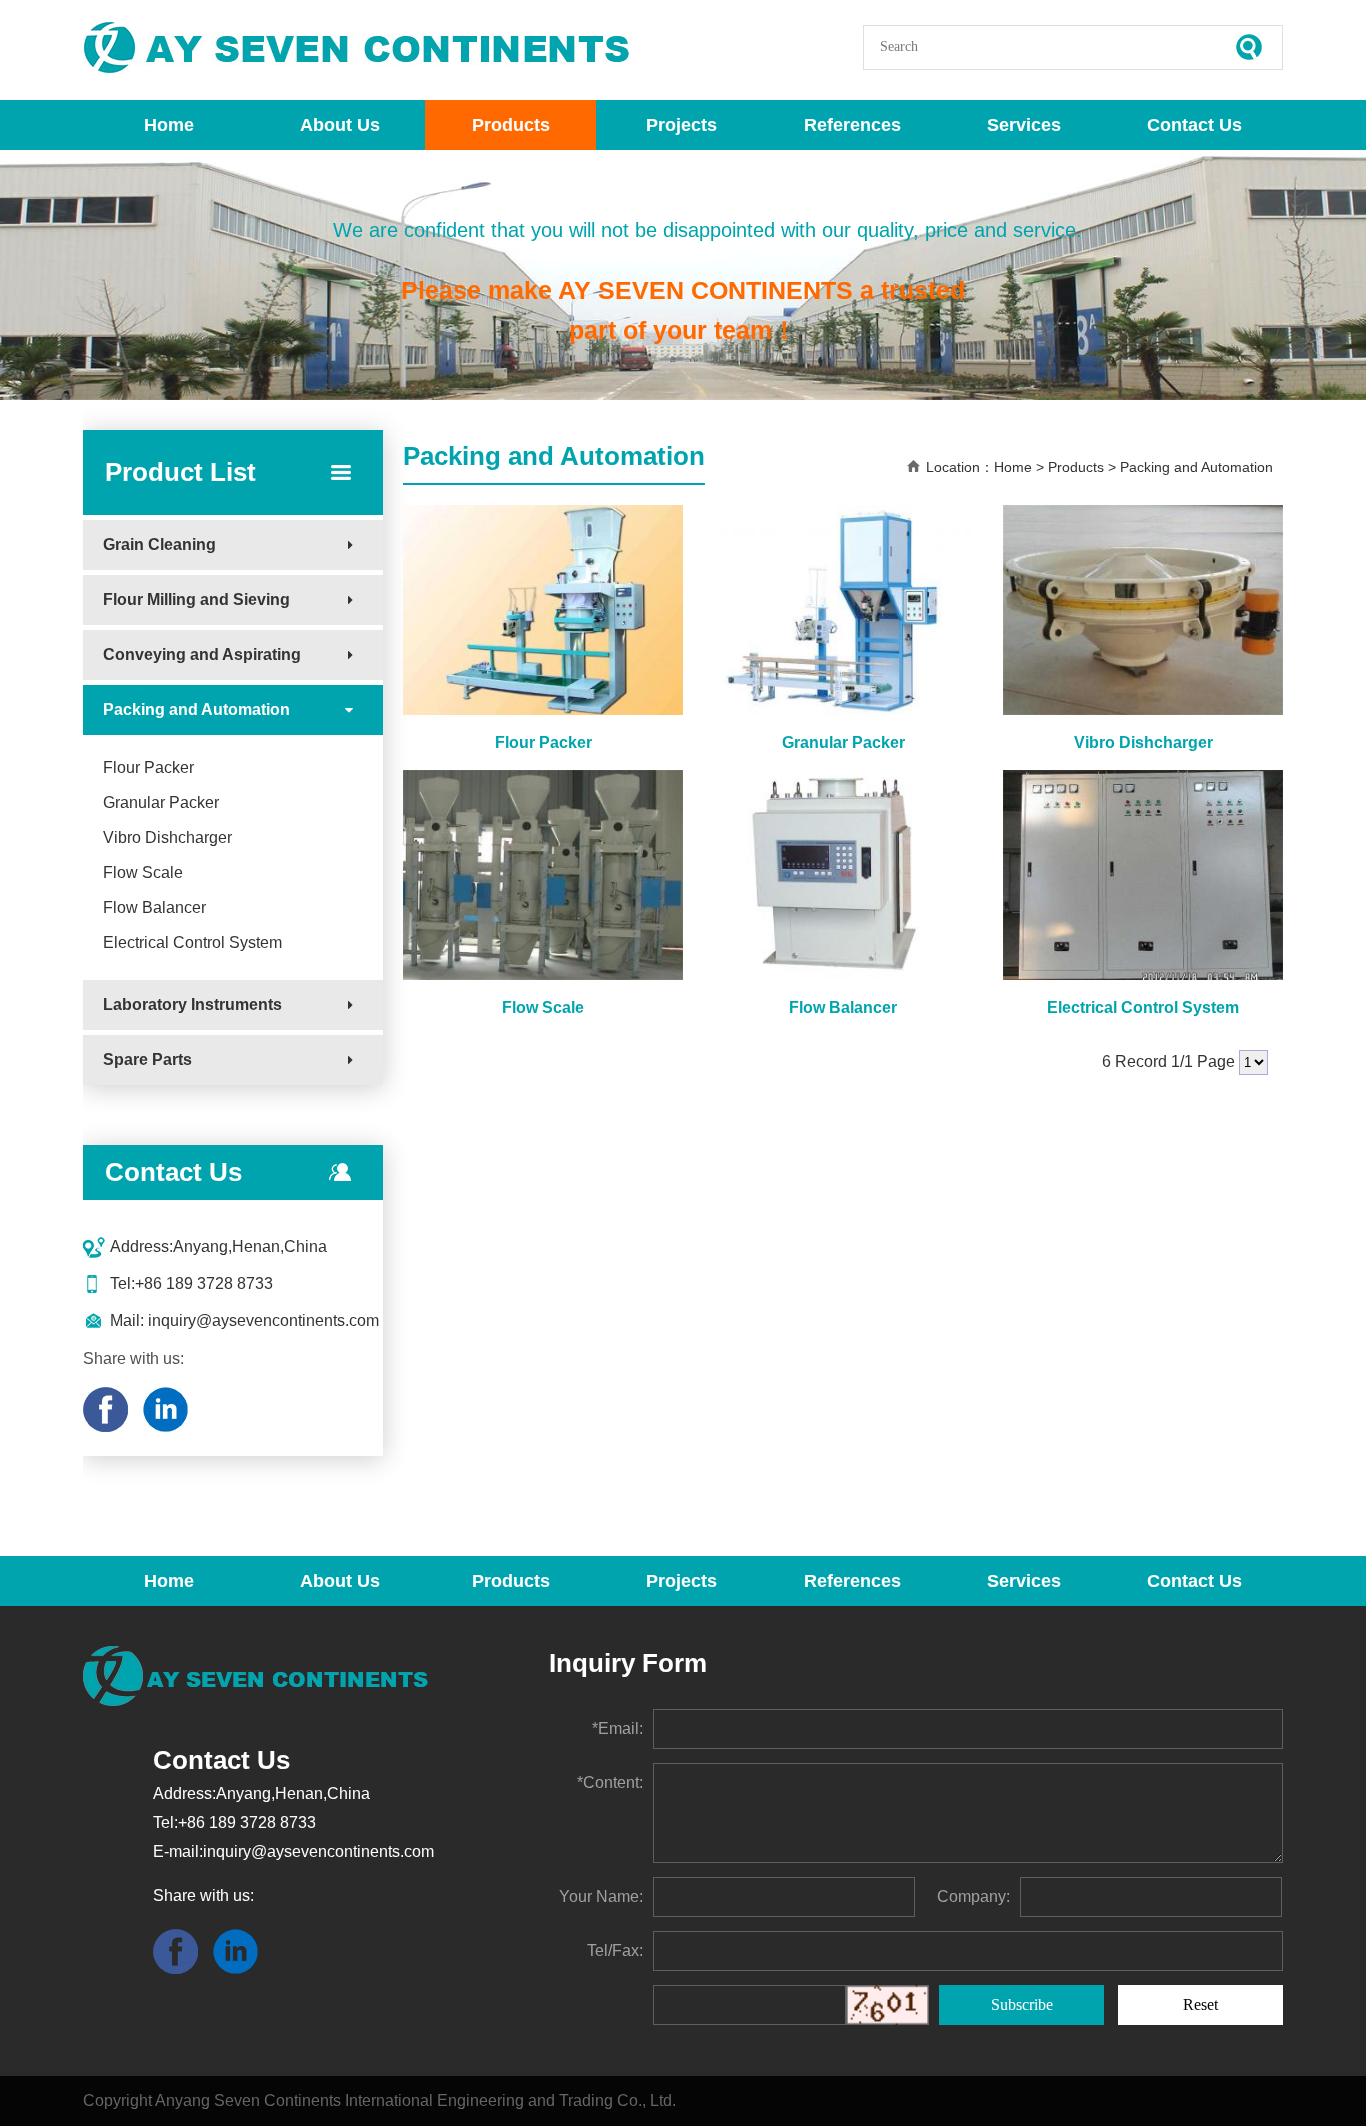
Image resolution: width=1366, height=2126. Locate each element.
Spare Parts (147, 1059)
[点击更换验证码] (887, 2005)
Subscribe (1022, 2004)
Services (1024, 125)
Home (169, 125)
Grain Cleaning (159, 544)
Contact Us (1194, 125)
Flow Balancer (154, 907)
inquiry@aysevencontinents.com (261, 1320)
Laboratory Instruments (192, 1004)
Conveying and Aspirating (202, 654)
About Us (340, 125)
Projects (681, 125)
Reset (1200, 2004)
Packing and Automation (196, 709)
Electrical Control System (192, 942)
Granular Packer (161, 802)
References (852, 125)
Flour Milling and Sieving (196, 599)
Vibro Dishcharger (167, 837)
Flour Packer (148, 767)
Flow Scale (143, 872)
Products (511, 125)
